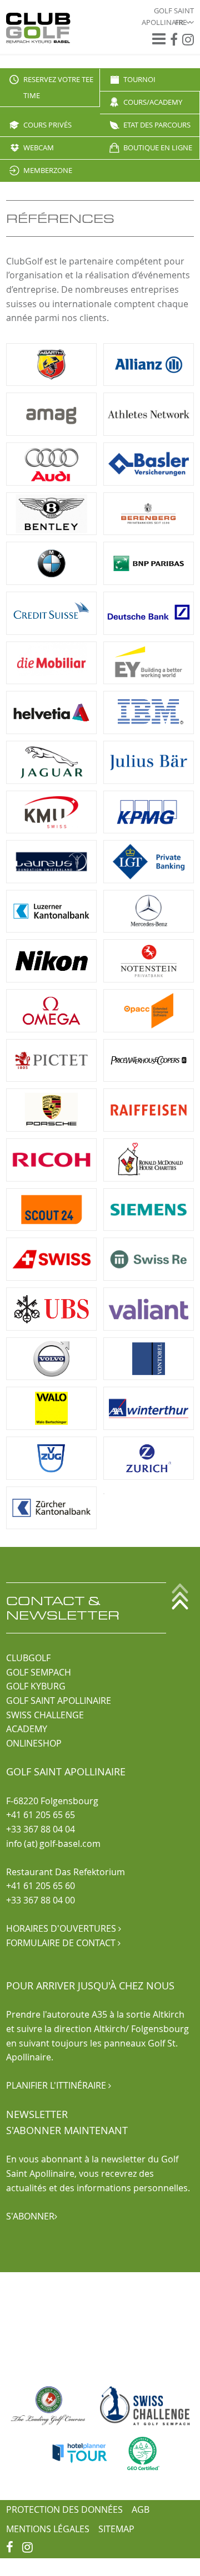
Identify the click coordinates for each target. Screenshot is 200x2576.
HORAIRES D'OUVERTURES (64, 1928)
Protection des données (64, 2509)
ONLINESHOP (34, 1743)
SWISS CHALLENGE (45, 1715)
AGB (141, 2509)
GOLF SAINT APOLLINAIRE (59, 1701)
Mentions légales (48, 2529)
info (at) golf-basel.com (53, 1844)
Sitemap (116, 2529)
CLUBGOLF (28, 1658)
